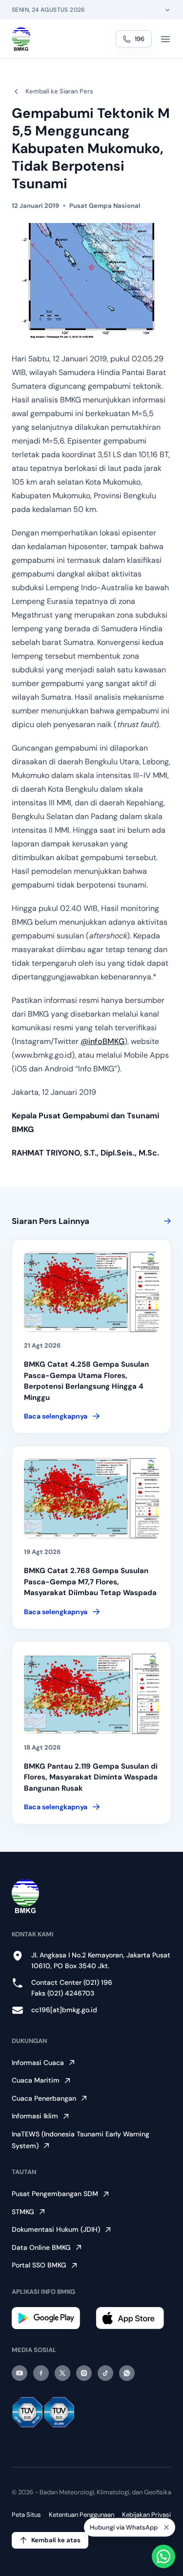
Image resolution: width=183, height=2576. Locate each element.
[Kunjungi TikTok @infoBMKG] (105, 2373)
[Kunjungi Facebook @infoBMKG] (41, 2373)
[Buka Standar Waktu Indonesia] (167, 10)
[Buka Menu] (165, 39)
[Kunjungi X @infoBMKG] (62, 2373)
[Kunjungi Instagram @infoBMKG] (84, 2373)
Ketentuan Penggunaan (81, 2515)
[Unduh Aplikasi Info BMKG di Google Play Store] (50, 2318)
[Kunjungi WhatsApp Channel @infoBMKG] (127, 2373)
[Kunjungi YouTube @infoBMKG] (20, 2373)
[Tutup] (166, 2528)
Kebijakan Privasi (146, 2515)
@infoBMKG (102, 1041)
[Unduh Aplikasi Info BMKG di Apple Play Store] (134, 2318)
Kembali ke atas (56, 2540)
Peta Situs (26, 2515)
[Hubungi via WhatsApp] (163, 2556)
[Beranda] (21, 39)
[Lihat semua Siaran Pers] (165, 1221)
